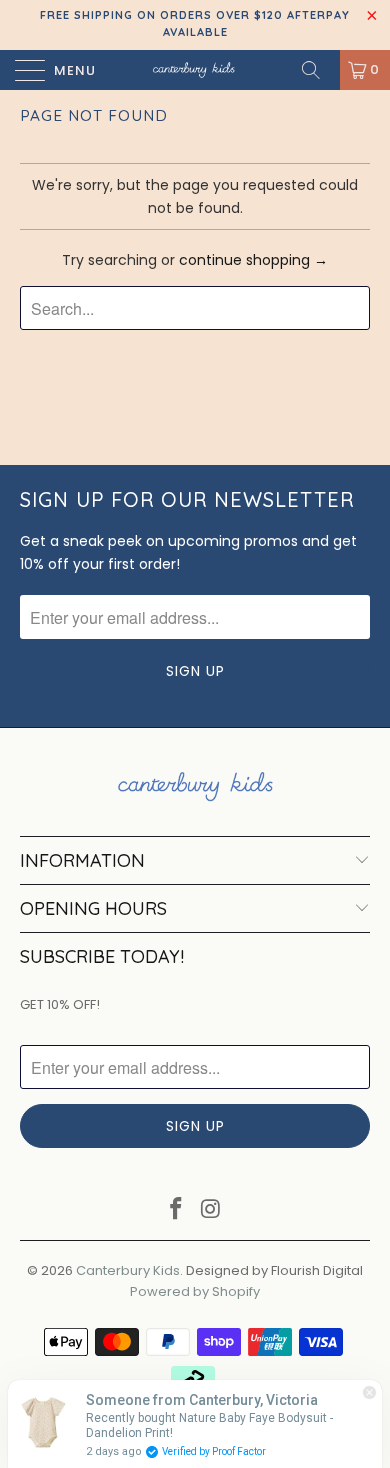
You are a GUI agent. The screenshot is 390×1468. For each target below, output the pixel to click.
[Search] (318, 70)
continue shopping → (253, 260)
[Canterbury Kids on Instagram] (212, 1210)
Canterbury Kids (128, 1270)
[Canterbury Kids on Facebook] (177, 1210)
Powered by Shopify (195, 1291)
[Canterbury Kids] (195, 70)
